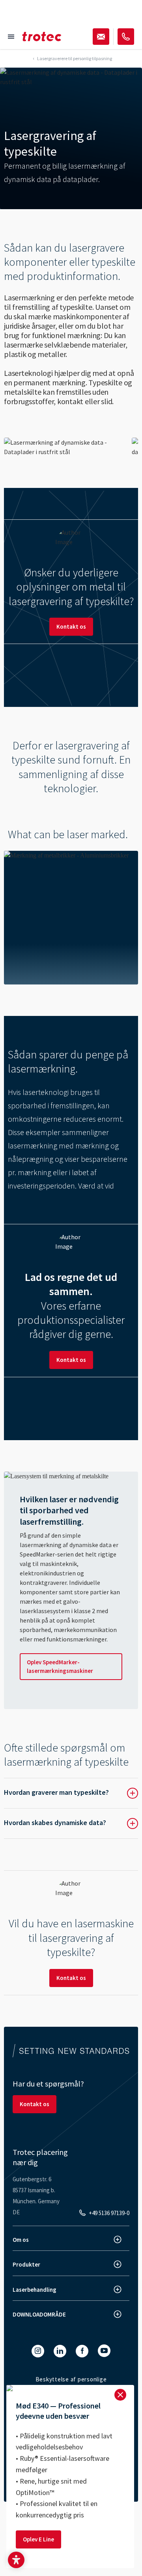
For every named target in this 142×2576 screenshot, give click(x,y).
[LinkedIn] (60, 2351)
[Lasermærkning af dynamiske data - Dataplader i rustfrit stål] (65, 447)
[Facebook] (82, 2351)
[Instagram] (38, 2351)
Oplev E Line (38, 2539)
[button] (16, 2560)
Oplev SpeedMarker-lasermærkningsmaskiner (60, 1666)
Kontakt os (71, 627)
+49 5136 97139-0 (109, 2213)
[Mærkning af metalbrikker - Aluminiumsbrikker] (71, 918)
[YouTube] (104, 2351)
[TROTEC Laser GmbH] (42, 37)
